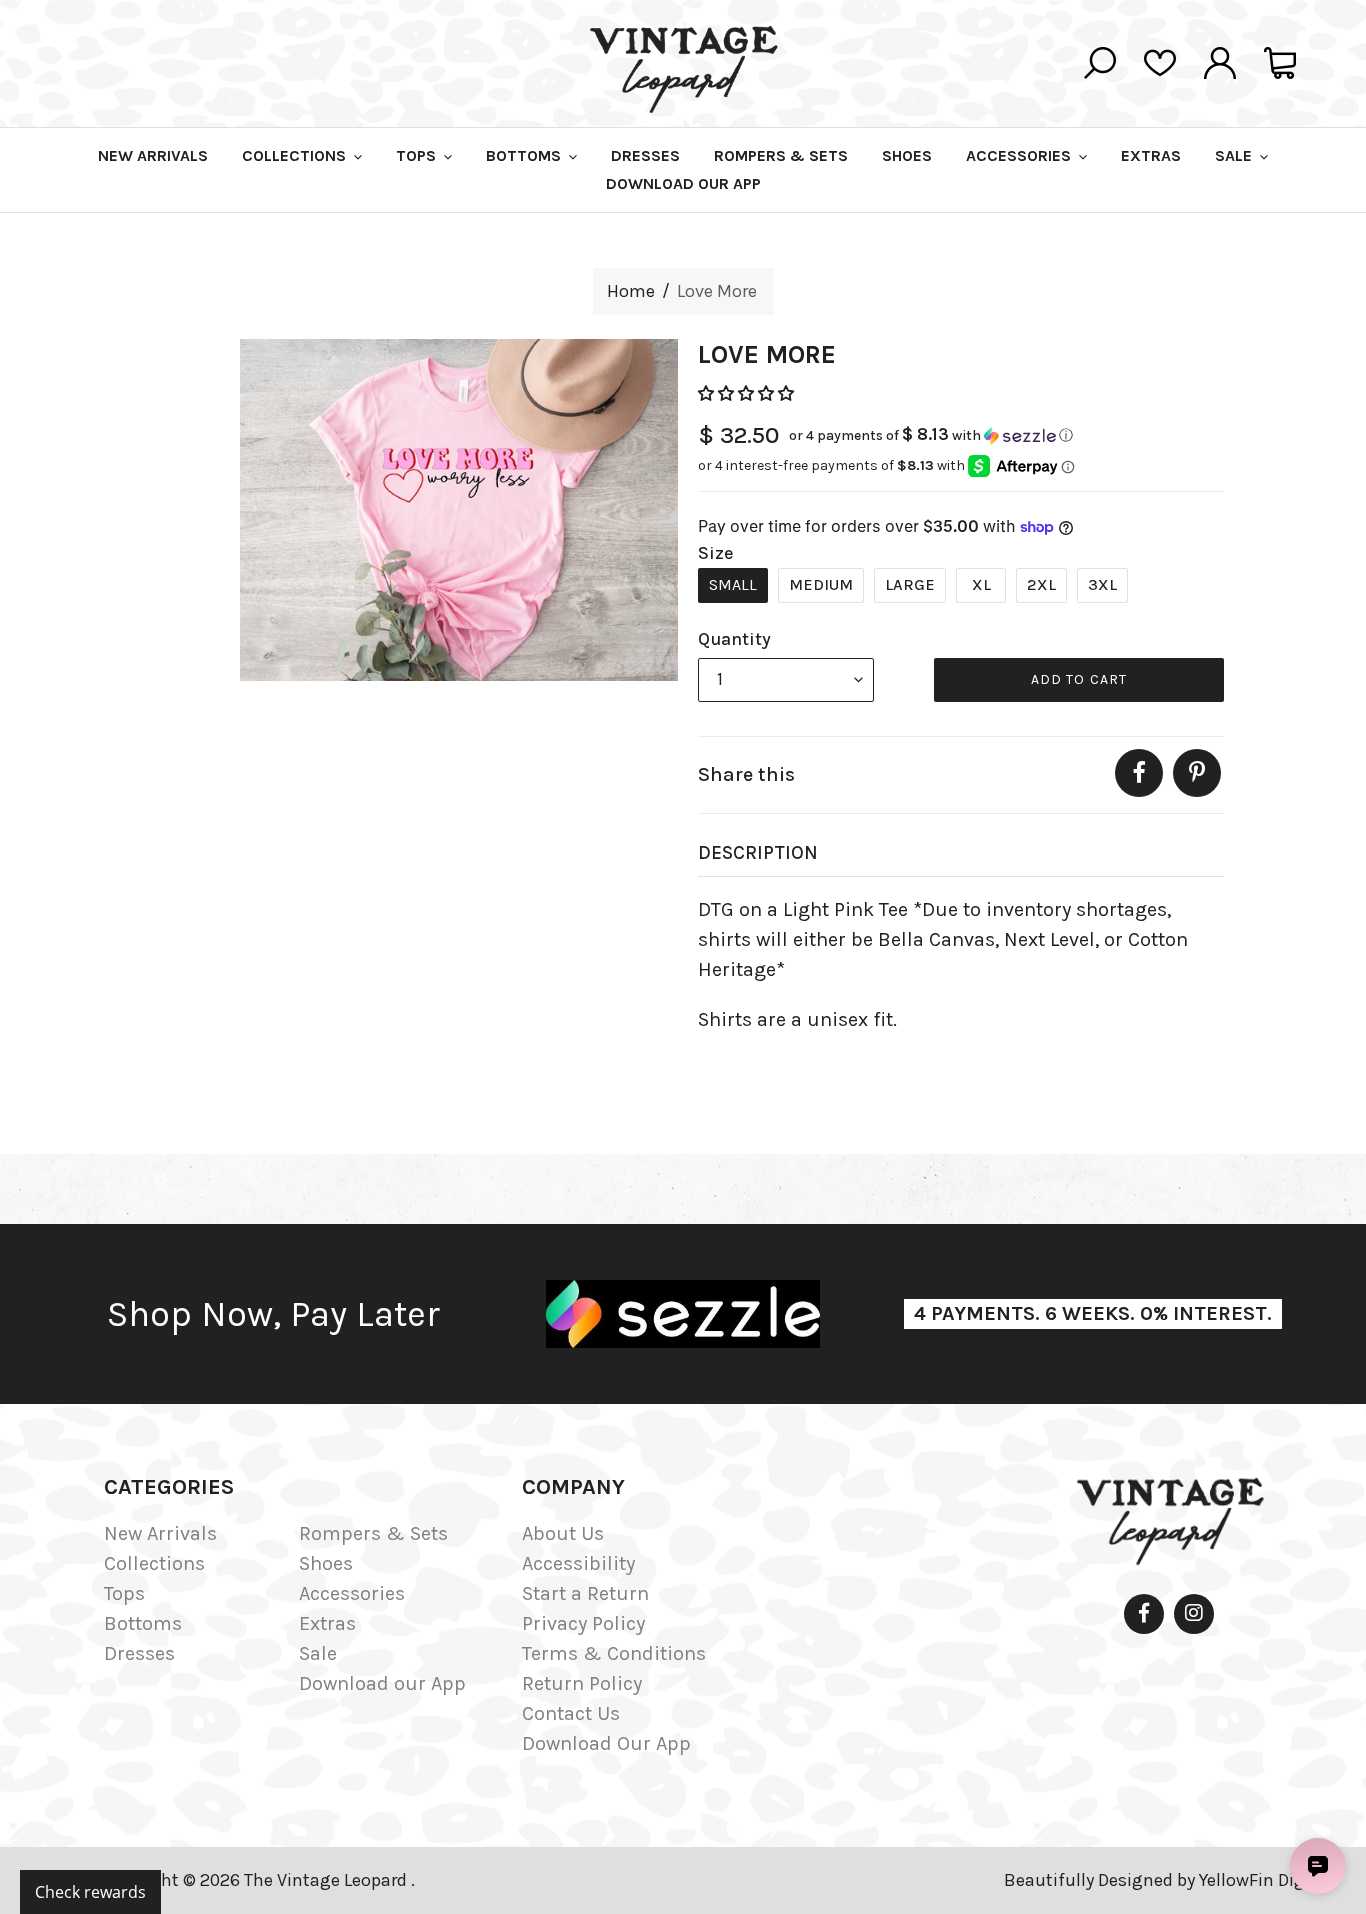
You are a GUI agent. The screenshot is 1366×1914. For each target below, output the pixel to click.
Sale (318, 1653)
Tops (124, 1593)
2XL (1041, 584)
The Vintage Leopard (327, 1880)
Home (631, 291)
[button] (748, 393)
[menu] (786, 680)
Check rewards (90, 1892)
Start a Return (585, 1593)
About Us (563, 1533)
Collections (154, 1563)
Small (733, 584)
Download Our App (606, 1743)
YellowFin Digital (1265, 1880)
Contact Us (571, 1713)
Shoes (326, 1563)
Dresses (139, 1653)
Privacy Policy (583, 1623)
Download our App (382, 1683)
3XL (1102, 584)
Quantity (734, 639)
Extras (327, 1623)
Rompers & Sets (373, 1533)
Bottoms (143, 1623)
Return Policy (582, 1683)
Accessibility (578, 1563)
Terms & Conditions (614, 1653)
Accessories (352, 1593)
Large (910, 584)
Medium (821, 584)
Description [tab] (758, 853)
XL (981, 584)
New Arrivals (160, 1533)
